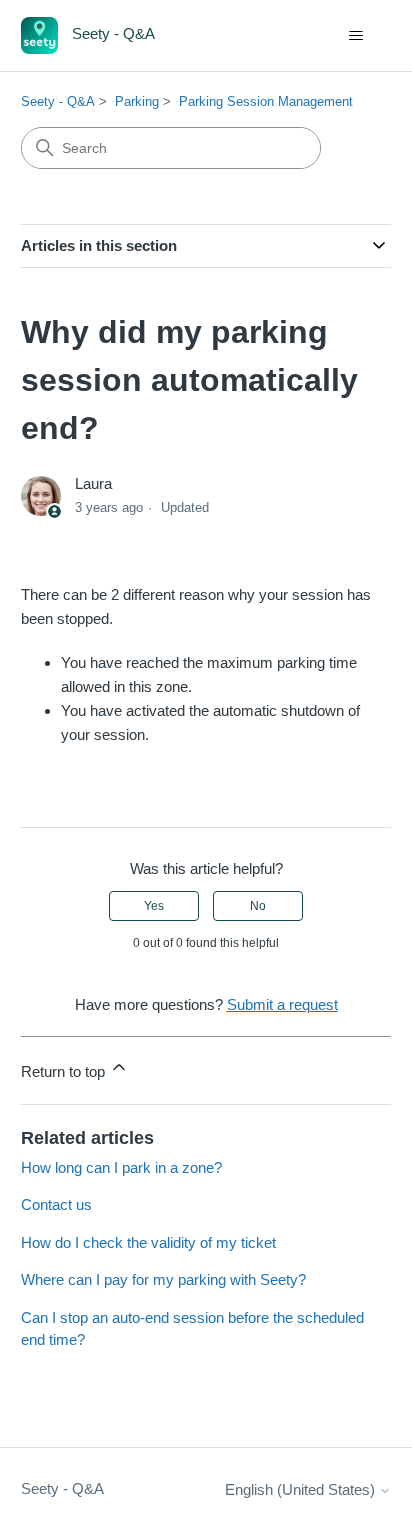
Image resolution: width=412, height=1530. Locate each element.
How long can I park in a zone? (121, 1167)
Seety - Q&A (58, 101)
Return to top (65, 1071)
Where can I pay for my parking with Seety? (163, 1279)
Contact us (56, 1204)
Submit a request (282, 1004)
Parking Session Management (266, 101)
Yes (154, 906)
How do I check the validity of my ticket (148, 1242)
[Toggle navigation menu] (355, 36)
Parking (137, 101)
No (258, 906)
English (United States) (302, 1489)
